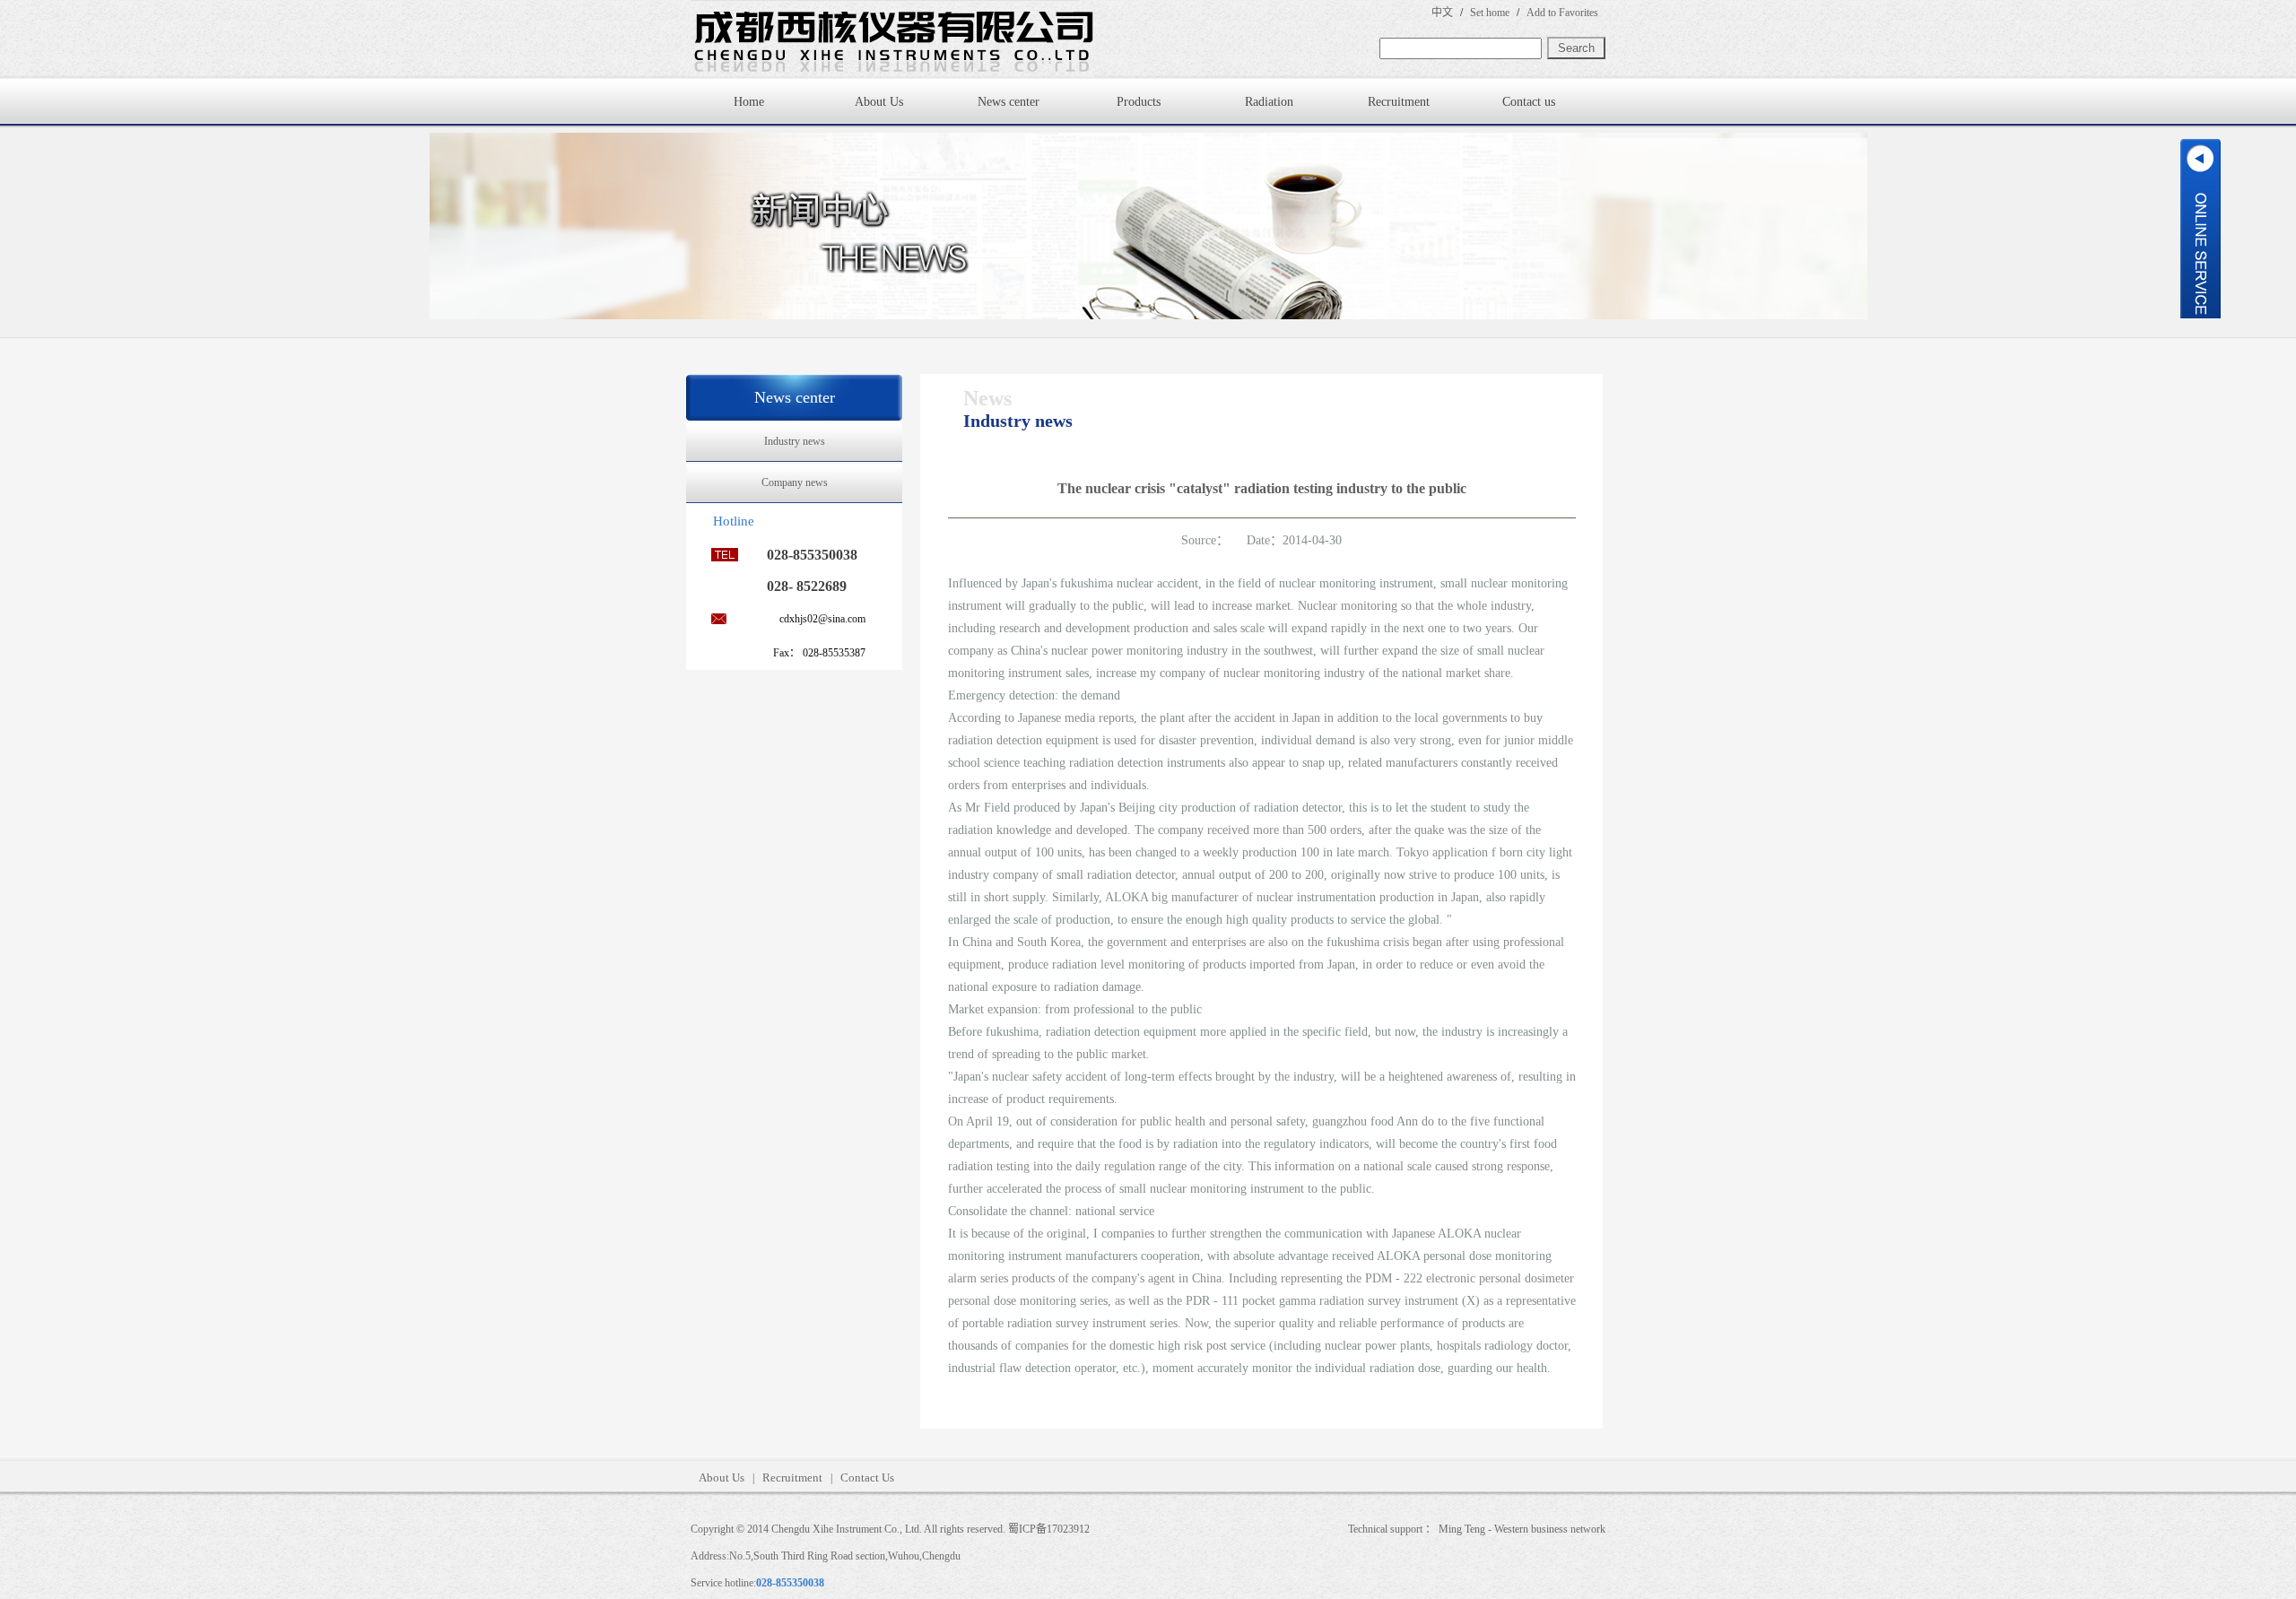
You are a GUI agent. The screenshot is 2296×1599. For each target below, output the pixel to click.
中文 (1442, 13)
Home (749, 102)
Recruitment (1399, 102)
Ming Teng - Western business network (1522, 1529)
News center (1009, 102)
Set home (1490, 13)
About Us (879, 102)
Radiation (1269, 102)
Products (1139, 102)
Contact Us (867, 1477)
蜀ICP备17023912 (1049, 1529)
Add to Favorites (1562, 13)
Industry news (795, 441)
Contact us (1529, 102)
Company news (795, 482)
